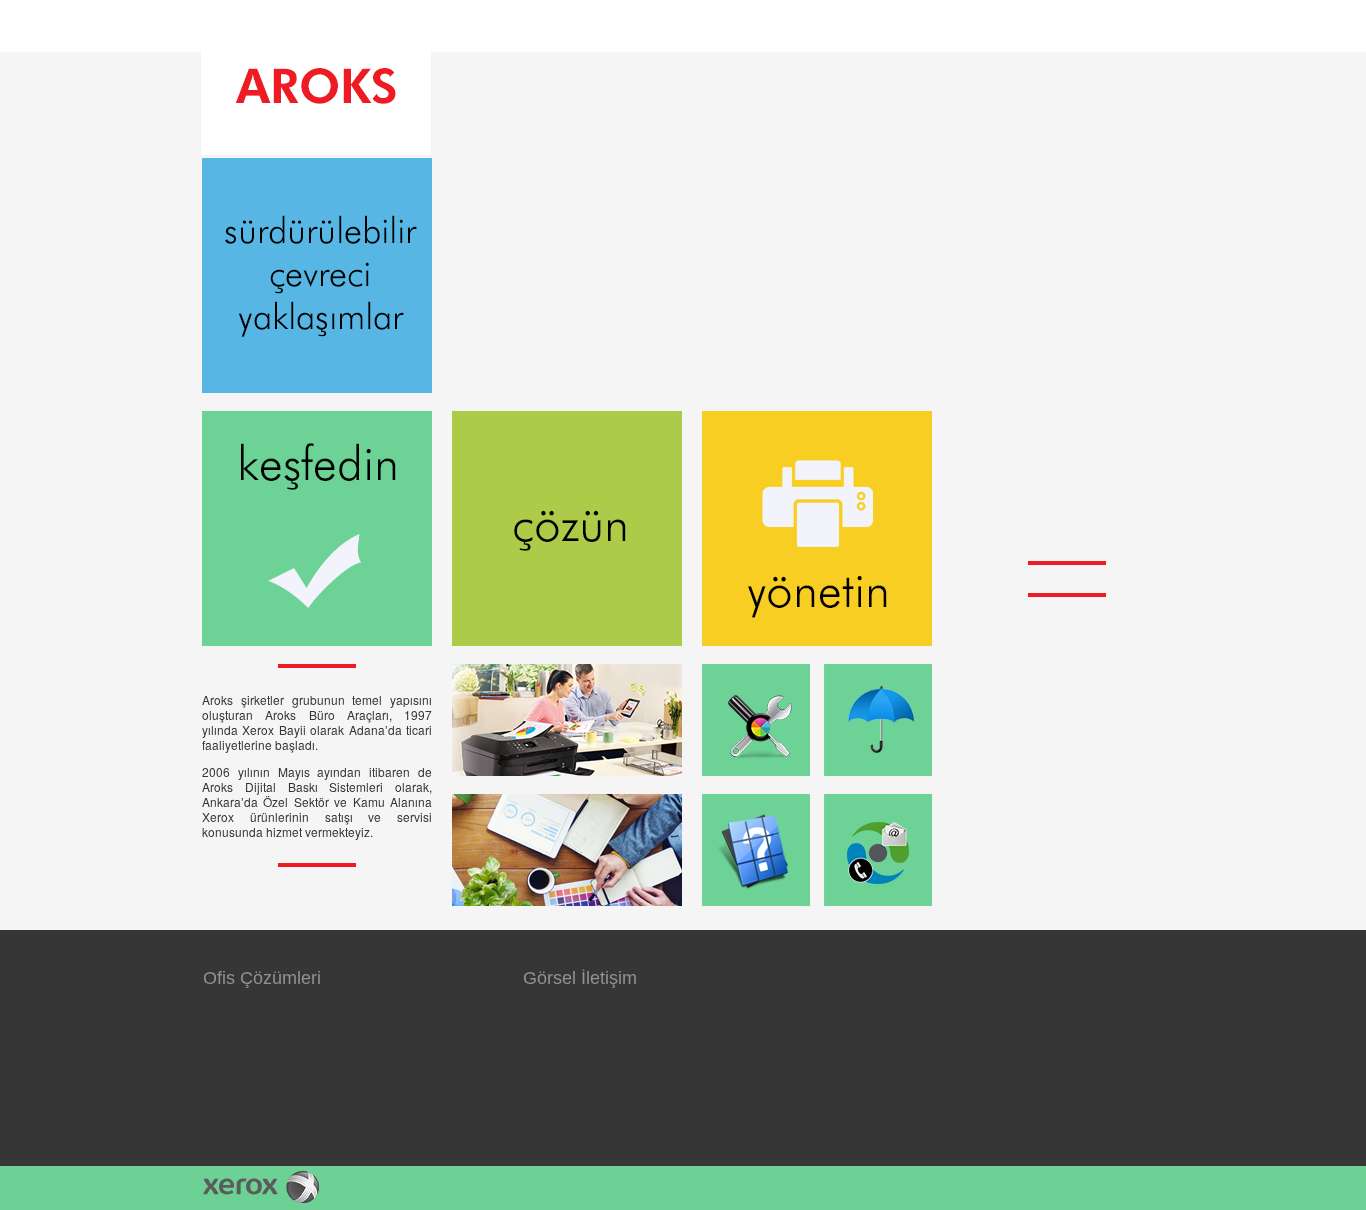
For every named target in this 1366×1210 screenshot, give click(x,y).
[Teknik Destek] (756, 720)
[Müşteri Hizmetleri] (878, 720)
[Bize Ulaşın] (878, 850)
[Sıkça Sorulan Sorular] (756, 850)
